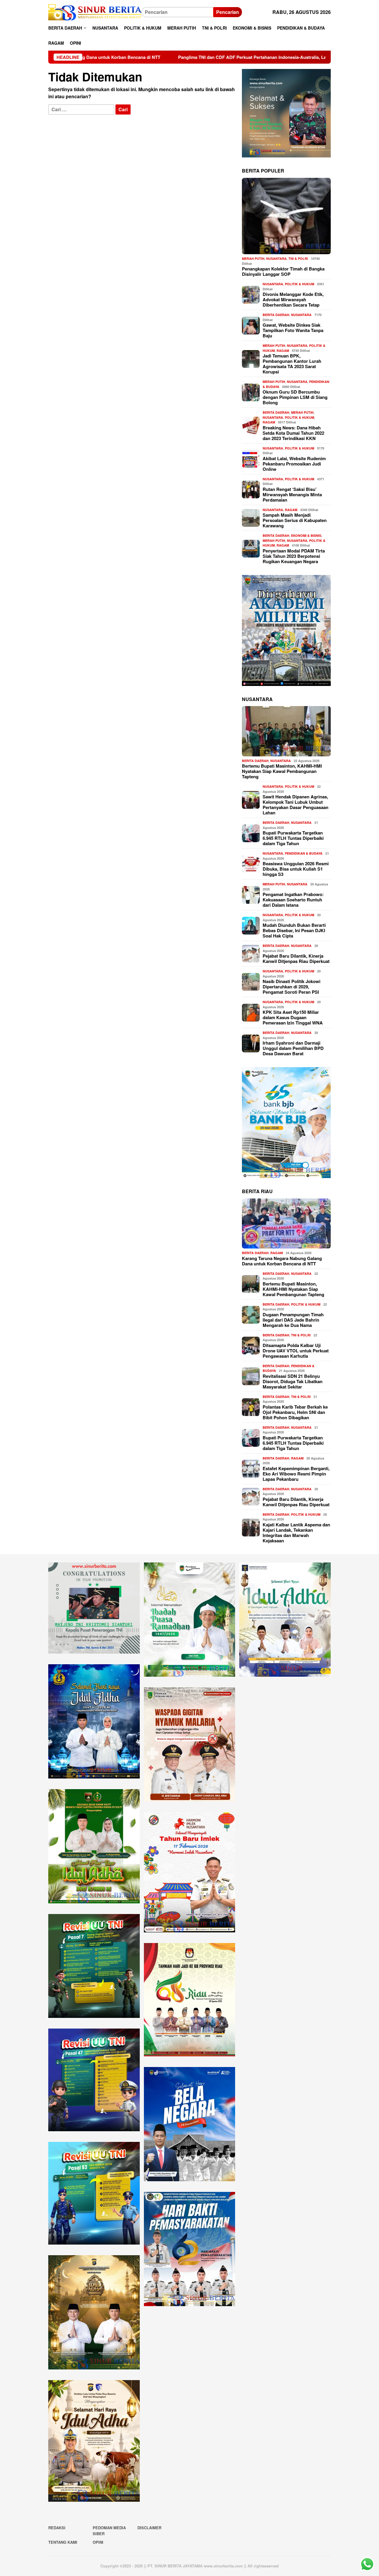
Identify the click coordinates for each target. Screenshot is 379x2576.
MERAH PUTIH (253, 258)
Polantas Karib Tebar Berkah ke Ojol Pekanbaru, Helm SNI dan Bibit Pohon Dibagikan (295, 1412)
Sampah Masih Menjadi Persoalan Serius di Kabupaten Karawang (295, 520)
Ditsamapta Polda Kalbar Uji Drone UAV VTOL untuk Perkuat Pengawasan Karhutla (296, 1351)
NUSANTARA (276, 258)
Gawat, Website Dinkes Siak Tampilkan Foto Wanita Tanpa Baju (293, 330)
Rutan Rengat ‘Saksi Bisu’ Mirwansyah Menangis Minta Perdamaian (292, 494)
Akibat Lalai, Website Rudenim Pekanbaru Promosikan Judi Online (294, 464)
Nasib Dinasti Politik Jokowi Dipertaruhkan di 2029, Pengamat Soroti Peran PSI (292, 987)
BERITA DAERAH (276, 315)
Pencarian (228, 12)
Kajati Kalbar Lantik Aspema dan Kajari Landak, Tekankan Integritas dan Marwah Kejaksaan (296, 1533)
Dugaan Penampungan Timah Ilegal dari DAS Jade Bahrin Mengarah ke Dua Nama (293, 1320)
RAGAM (283, 351)
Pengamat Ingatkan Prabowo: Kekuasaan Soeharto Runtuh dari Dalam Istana (293, 900)
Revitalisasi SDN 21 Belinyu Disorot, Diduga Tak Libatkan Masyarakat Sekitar (293, 1381)
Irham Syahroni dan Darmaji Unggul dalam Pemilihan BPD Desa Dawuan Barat (293, 1048)
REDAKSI (57, 2528)
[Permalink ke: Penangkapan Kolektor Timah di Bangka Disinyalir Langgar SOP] (286, 216)
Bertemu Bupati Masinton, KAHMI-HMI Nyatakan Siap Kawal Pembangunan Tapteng (282, 771)
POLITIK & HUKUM (299, 284)
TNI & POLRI (298, 258)
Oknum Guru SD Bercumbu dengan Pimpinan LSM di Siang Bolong (295, 397)
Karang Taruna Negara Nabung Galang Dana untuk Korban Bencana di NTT (282, 1261)
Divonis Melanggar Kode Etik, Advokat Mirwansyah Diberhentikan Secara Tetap (293, 299)
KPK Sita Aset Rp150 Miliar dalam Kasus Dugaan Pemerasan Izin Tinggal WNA (293, 1017)
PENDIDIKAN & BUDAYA (304, 853)
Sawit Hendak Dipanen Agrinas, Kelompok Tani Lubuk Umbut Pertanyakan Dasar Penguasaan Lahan (296, 805)
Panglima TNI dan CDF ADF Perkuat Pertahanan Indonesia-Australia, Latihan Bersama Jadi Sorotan (170, 57)
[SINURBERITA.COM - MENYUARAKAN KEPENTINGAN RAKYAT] (95, 12)
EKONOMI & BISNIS (306, 535)
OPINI (98, 2542)
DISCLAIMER (149, 2528)
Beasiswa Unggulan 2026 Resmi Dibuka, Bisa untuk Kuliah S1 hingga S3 (296, 869)
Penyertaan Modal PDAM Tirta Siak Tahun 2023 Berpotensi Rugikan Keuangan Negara (294, 556)
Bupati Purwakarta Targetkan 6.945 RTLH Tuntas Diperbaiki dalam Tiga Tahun (293, 838)
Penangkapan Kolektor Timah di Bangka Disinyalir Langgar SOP (283, 271)
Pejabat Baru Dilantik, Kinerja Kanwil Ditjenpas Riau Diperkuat (296, 958)
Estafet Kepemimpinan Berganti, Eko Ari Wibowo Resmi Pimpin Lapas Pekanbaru (296, 1474)
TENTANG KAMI (63, 2542)
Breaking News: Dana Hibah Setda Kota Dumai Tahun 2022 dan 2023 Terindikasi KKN (293, 433)
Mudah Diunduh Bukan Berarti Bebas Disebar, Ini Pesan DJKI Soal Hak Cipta (294, 930)
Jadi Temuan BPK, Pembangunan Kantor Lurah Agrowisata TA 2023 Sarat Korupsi (292, 364)
